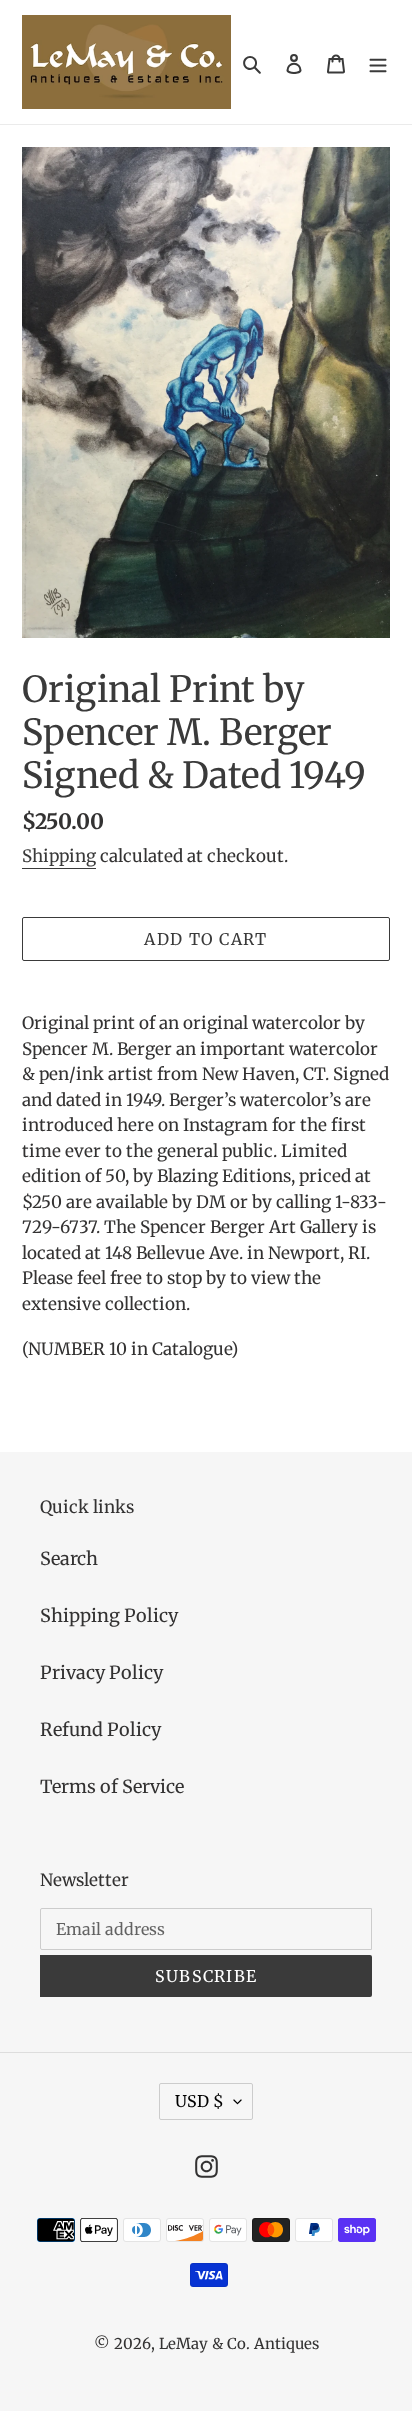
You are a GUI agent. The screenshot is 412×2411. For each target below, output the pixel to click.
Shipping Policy (109, 1615)
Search (69, 1558)
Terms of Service (112, 1786)
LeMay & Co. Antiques (239, 2343)
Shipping (59, 856)
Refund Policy (100, 1729)
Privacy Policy (101, 1672)
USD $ (199, 2101)
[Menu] (378, 62)
